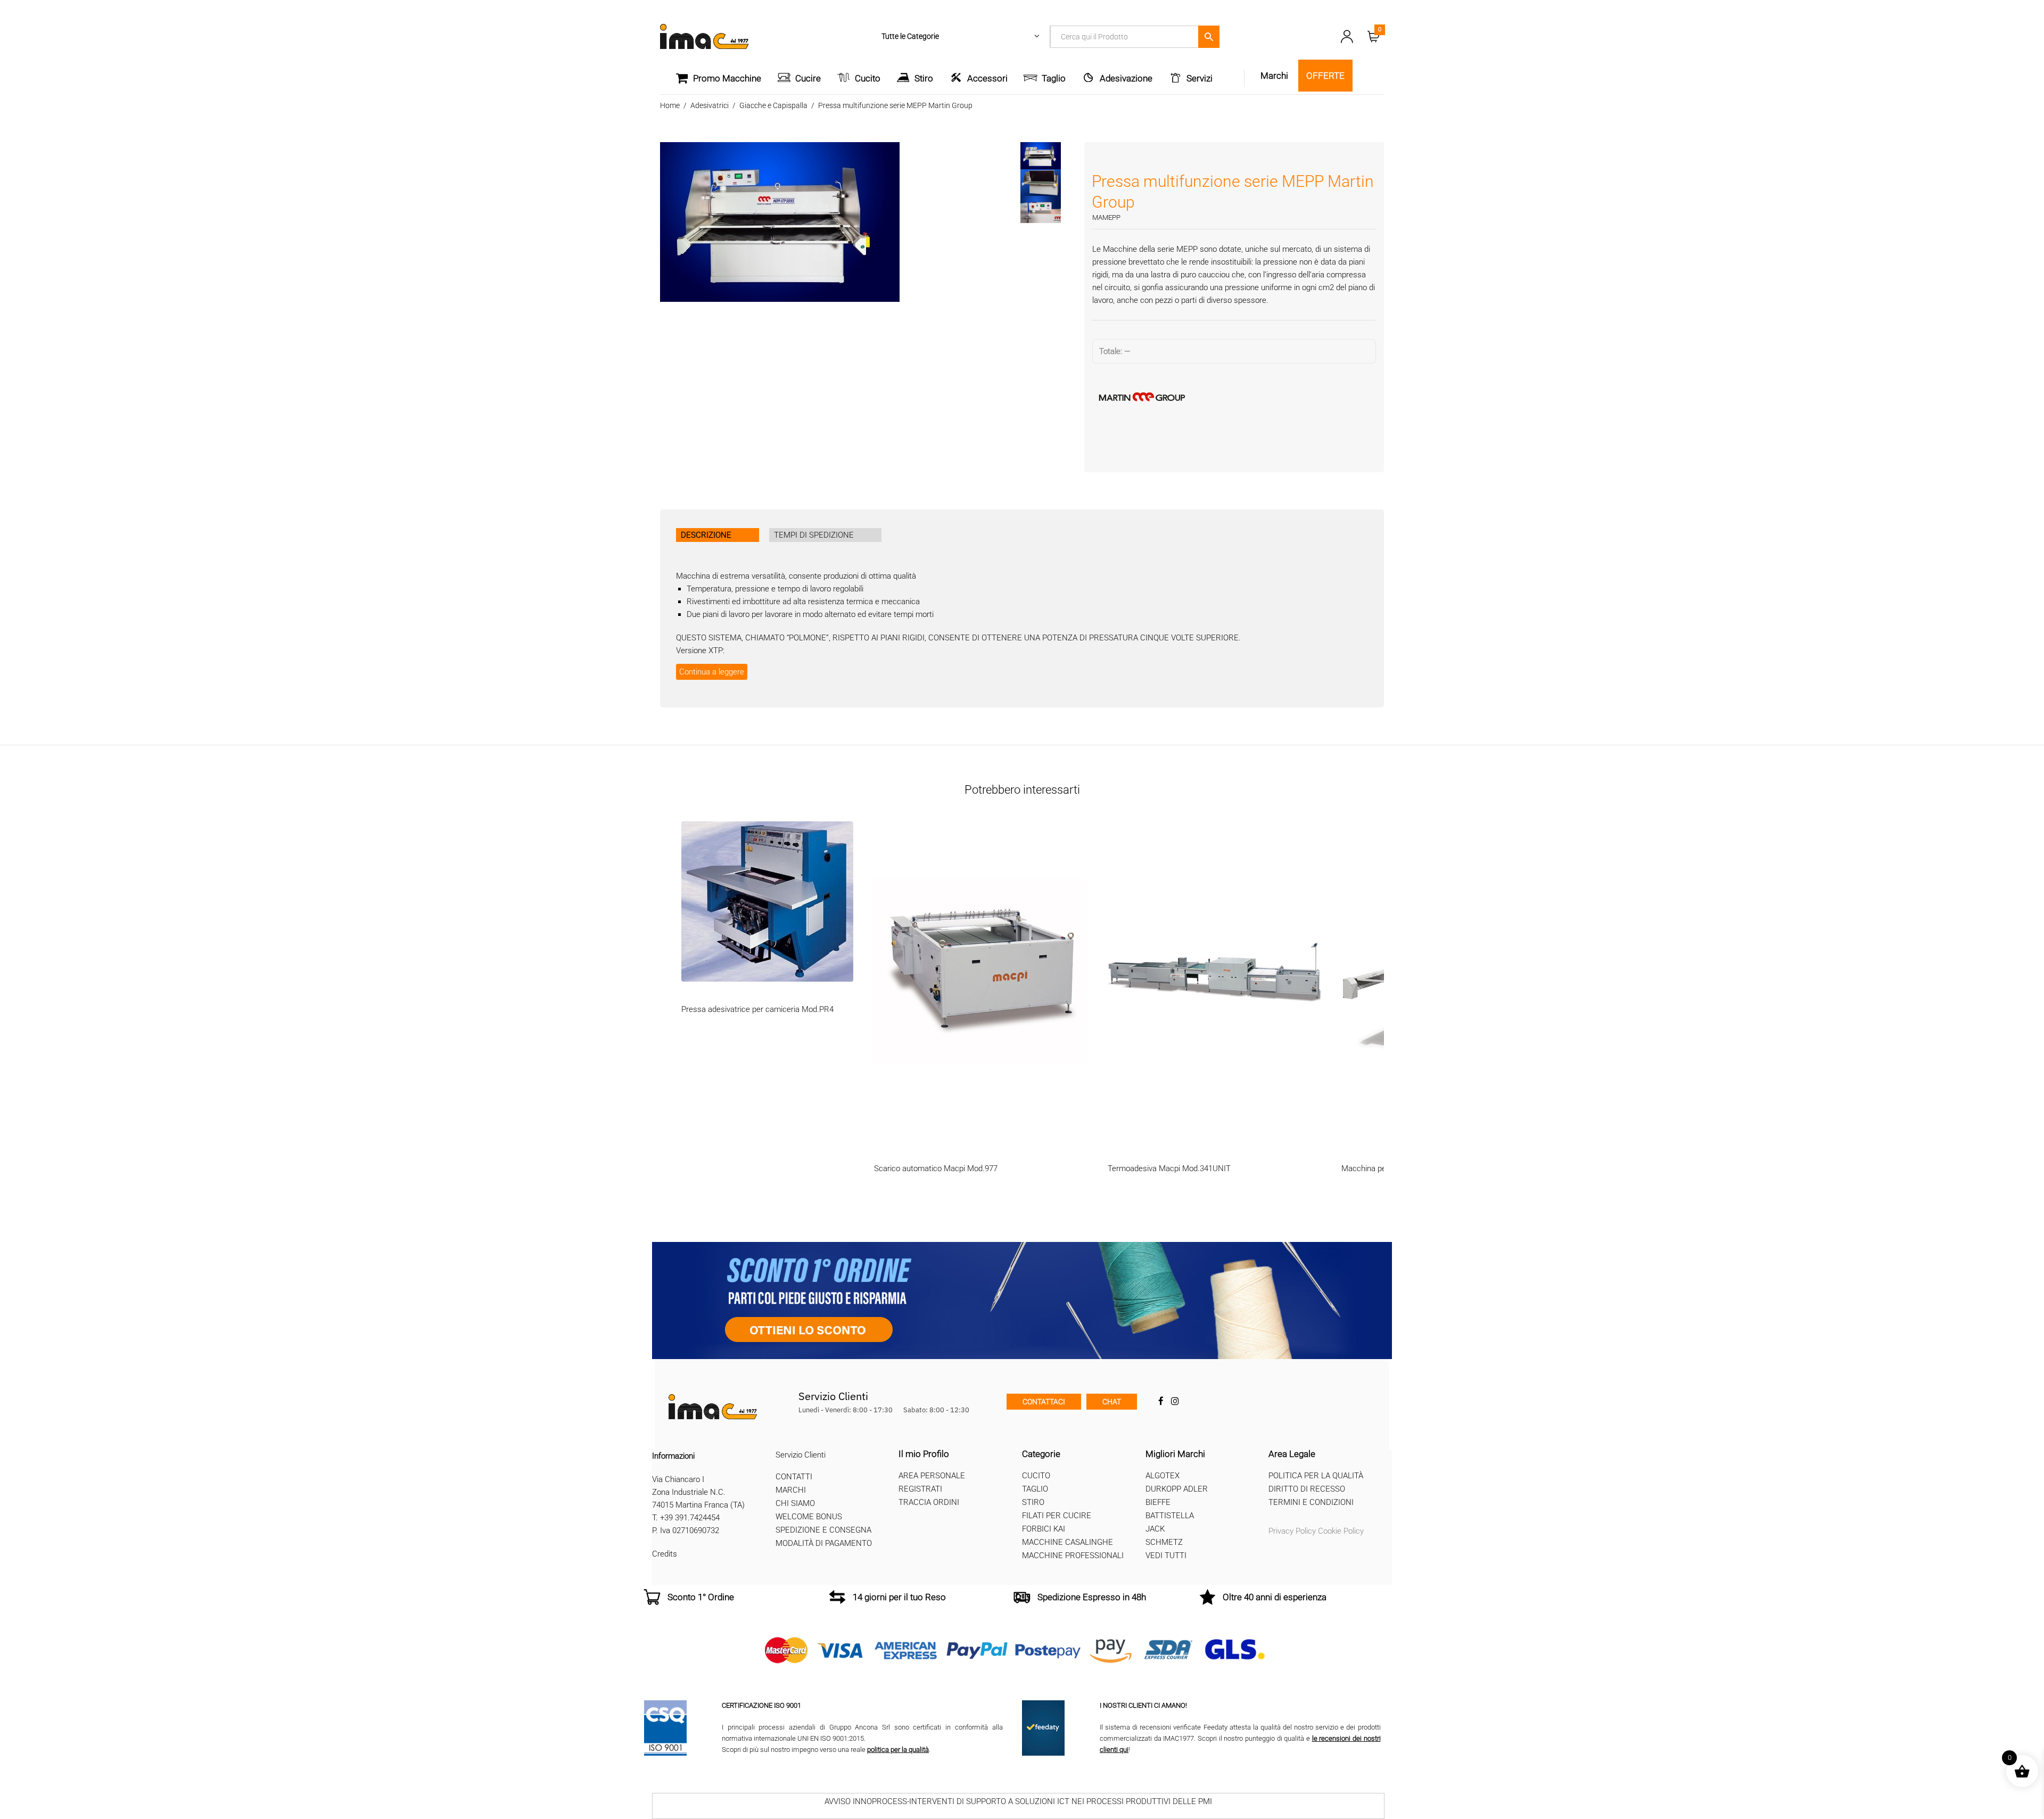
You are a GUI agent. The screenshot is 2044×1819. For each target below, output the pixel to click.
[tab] (718, 535)
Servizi (1200, 78)
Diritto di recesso (1307, 1489)
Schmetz (1164, 1542)
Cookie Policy (1341, 1531)
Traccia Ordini (929, 1502)
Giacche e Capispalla (773, 105)
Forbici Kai (1044, 1529)
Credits (665, 1554)
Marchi (791, 1490)
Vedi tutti (1166, 1555)
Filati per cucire (1057, 1516)
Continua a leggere (712, 672)
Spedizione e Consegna (823, 1530)
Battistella (1170, 1516)
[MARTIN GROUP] (1234, 397)
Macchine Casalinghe (1068, 1542)
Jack (1155, 1529)
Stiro (924, 78)
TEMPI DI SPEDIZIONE (814, 535)
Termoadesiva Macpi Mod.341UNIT (1169, 1168)
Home (670, 105)
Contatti (794, 1477)
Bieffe (1158, 1502)
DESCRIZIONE (706, 535)
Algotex (1163, 1476)
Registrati (920, 1489)
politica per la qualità (898, 1750)
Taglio (1054, 78)
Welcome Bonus (809, 1517)
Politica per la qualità (1316, 1476)
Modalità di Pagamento (824, 1543)
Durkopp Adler (1177, 1489)
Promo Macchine (727, 78)
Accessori (987, 78)
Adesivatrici (710, 105)
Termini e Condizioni (1311, 1502)
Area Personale (932, 1476)
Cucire (808, 78)
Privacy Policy (1292, 1531)
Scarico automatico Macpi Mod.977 (936, 1168)
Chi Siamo (795, 1503)
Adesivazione (1126, 78)
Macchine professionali (1073, 1555)
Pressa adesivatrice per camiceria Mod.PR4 (757, 1009)
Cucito (868, 78)
